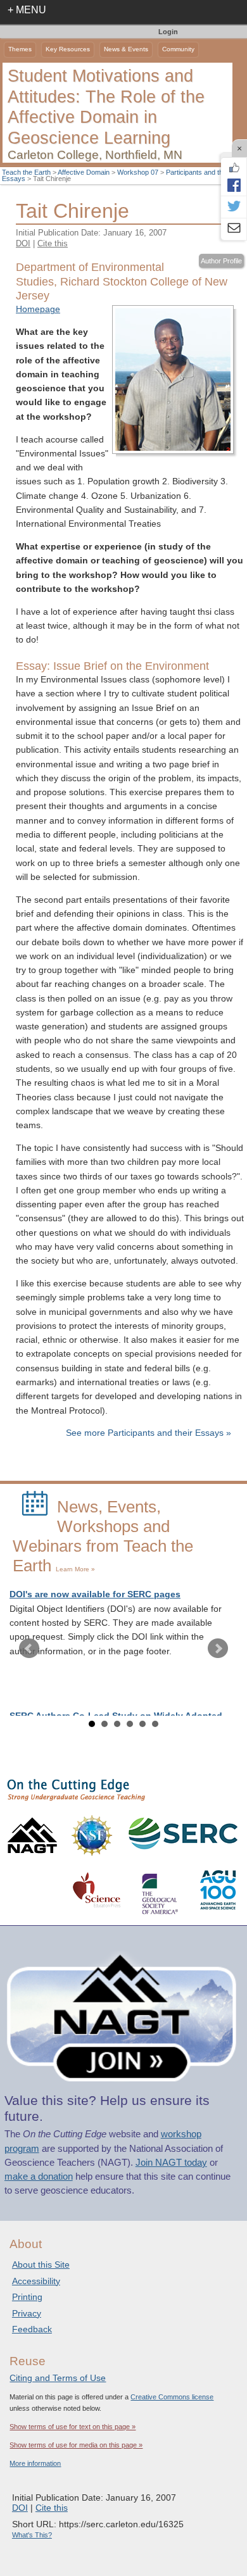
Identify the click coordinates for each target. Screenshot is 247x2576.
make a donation (39, 2177)
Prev (29, 1649)
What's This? (32, 2535)
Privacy (27, 2313)
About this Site (41, 2265)
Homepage (38, 309)
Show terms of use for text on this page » (73, 2427)
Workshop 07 (138, 172)
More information (35, 2463)
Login (168, 32)
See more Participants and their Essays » (149, 1433)
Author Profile (221, 261)
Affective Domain (84, 172)
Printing (27, 2297)
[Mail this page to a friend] (234, 229)
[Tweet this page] (234, 207)
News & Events (126, 49)
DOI (23, 243)
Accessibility (36, 2281)
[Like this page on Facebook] (234, 168)
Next (218, 1649)
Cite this (53, 243)
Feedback (32, 2329)
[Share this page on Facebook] (234, 185)
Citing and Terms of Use (58, 2378)
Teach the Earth (26, 172)
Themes (20, 49)
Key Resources (68, 49)
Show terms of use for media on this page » (76, 2445)
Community (178, 49)
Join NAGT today (171, 2163)
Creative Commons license (172, 2397)
